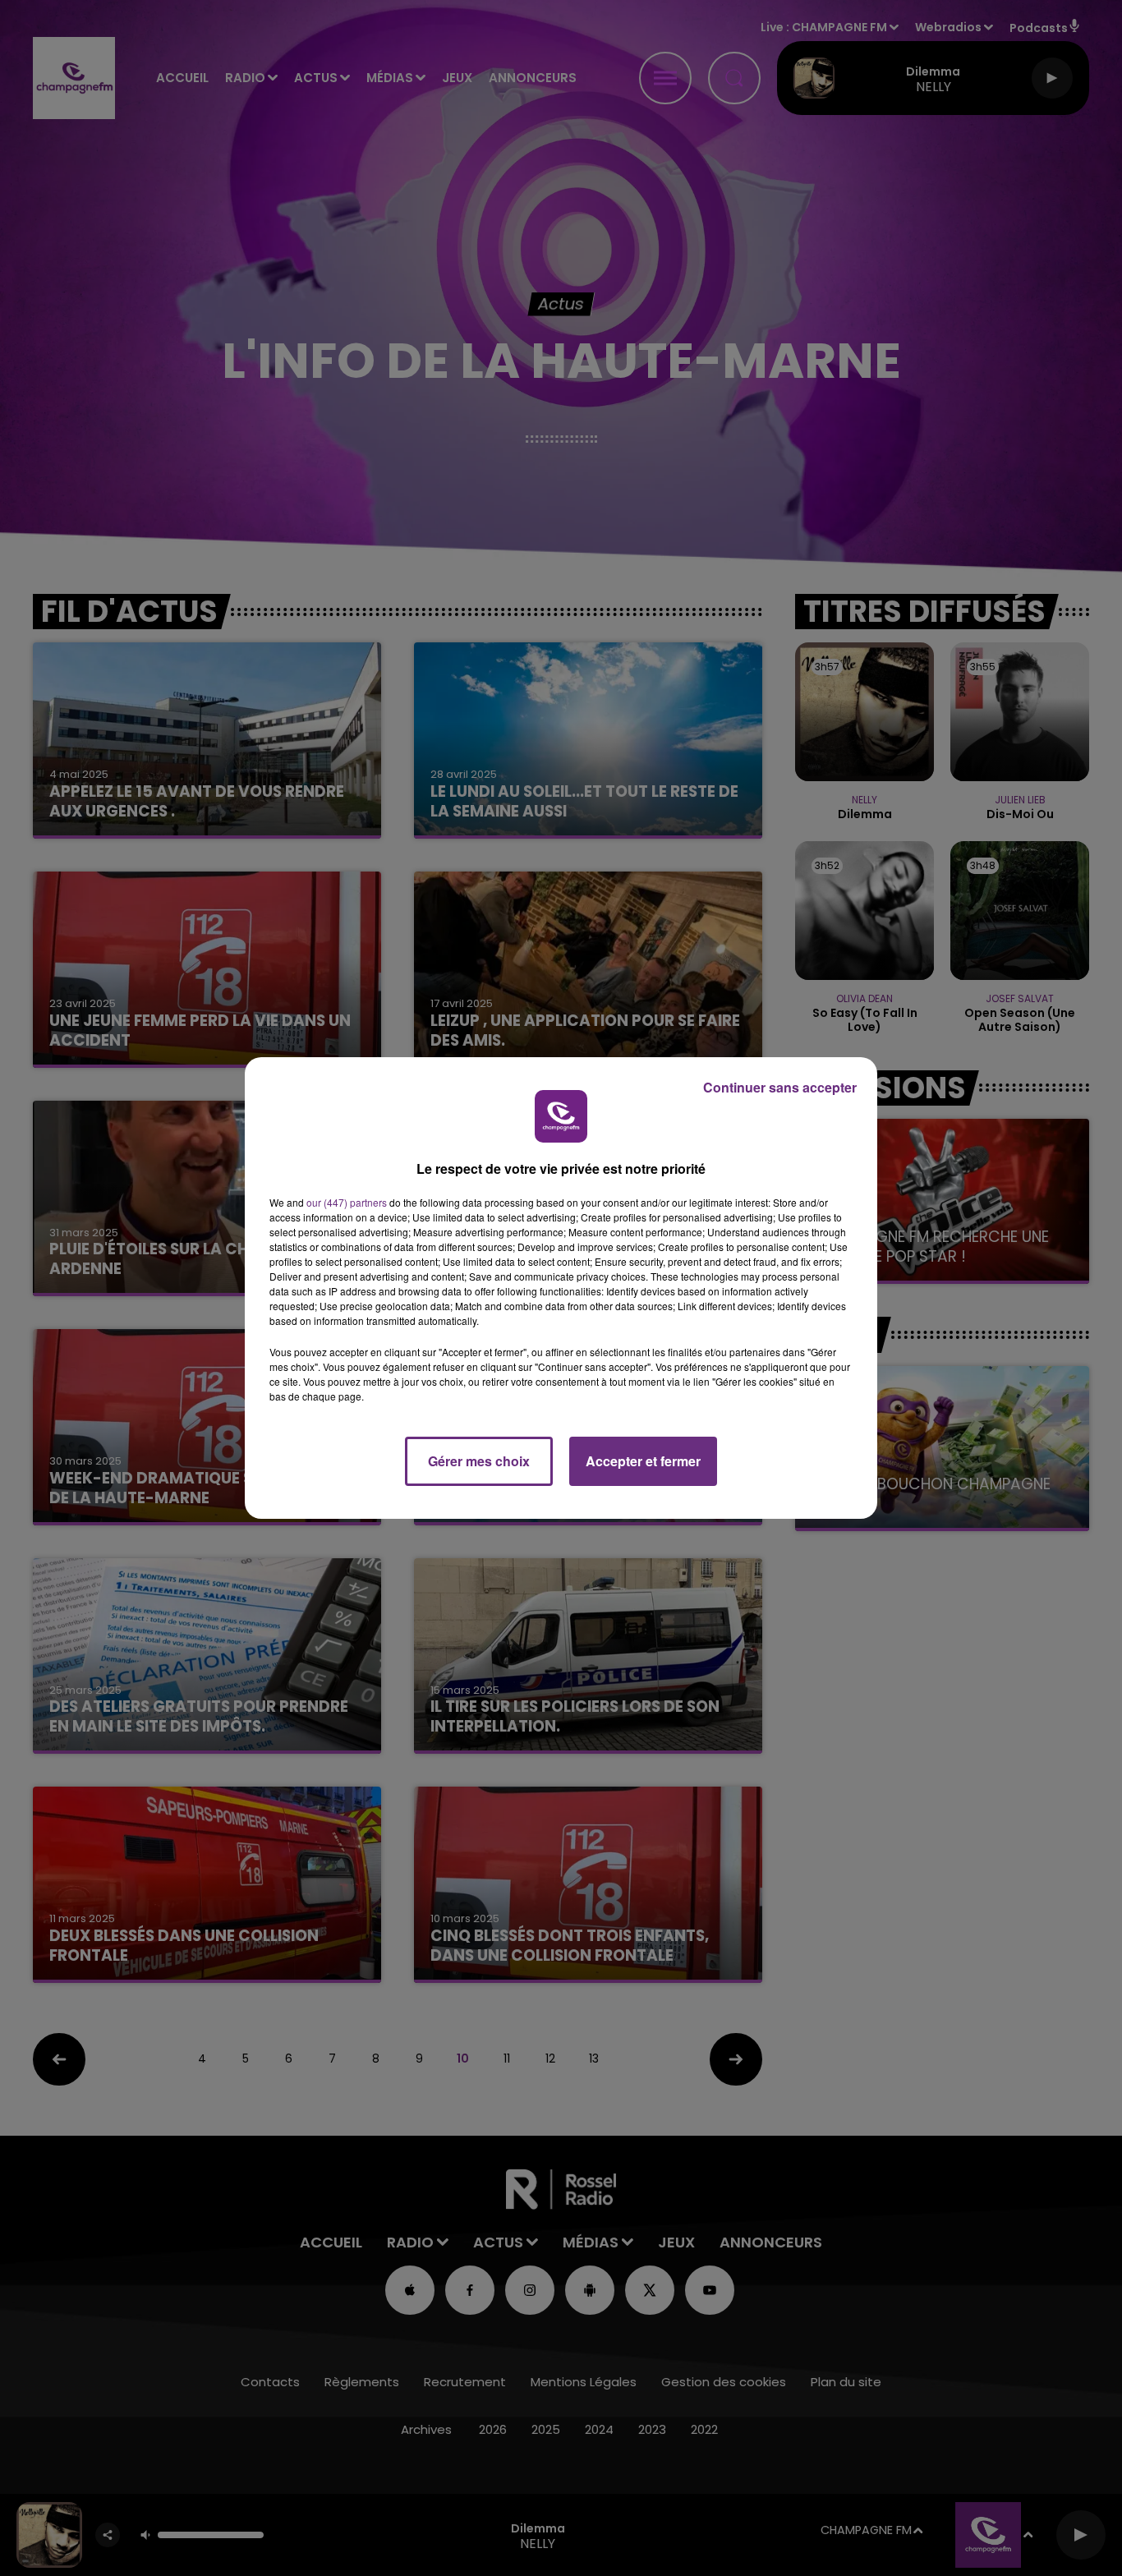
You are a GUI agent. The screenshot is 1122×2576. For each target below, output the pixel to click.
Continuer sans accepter (780, 1087)
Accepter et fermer (643, 1461)
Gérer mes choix (479, 1461)
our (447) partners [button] (347, 1202)
